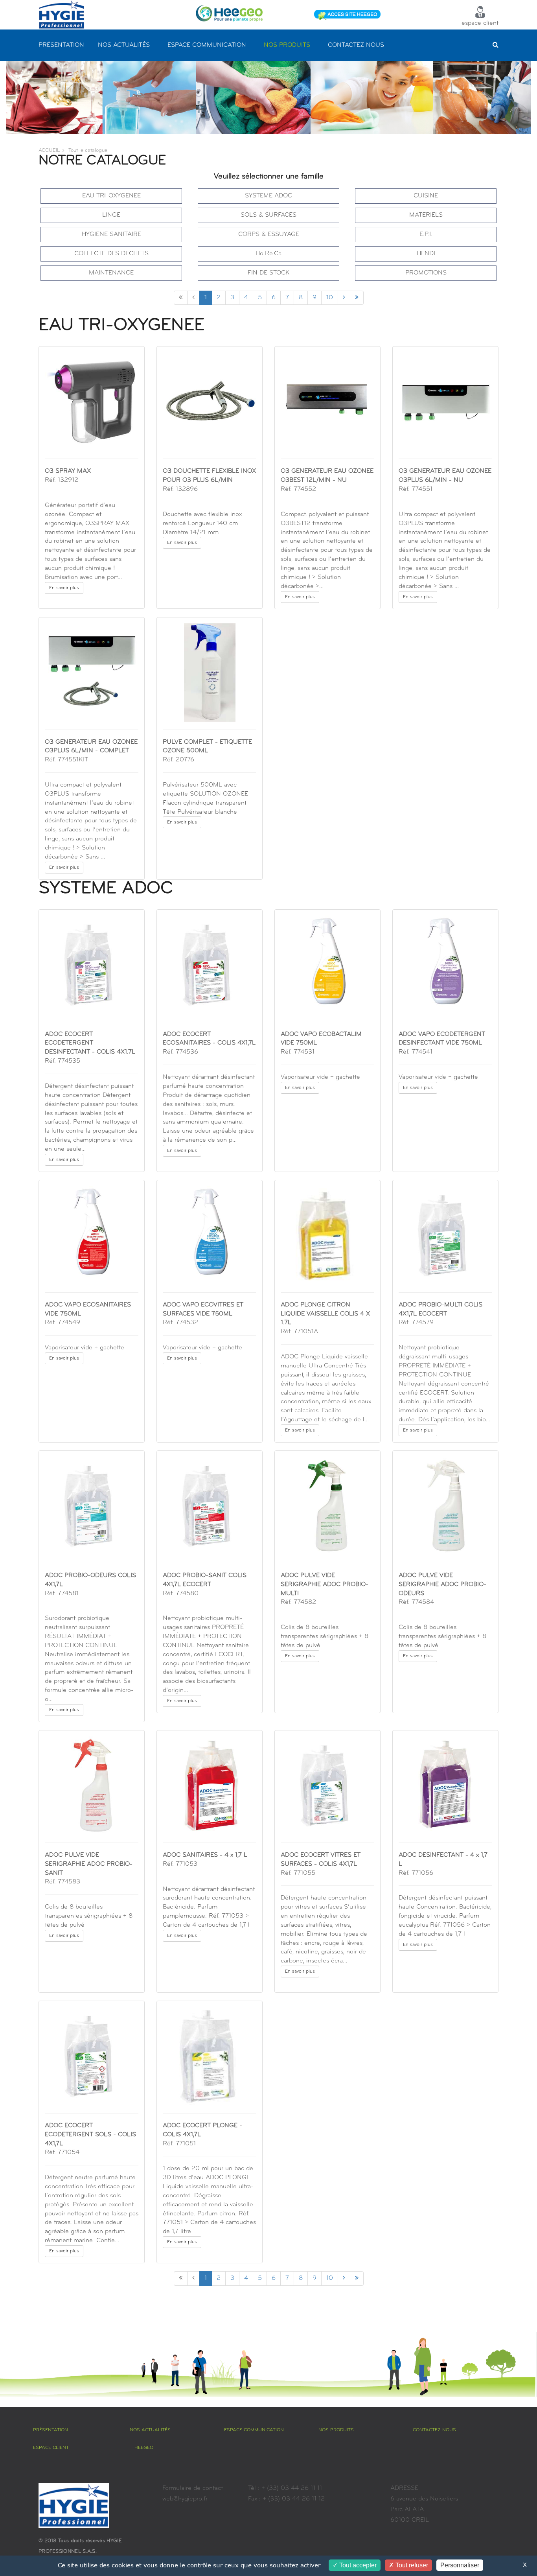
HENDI (426, 254)
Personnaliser (460, 2565)
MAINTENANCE (111, 273)
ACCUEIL (49, 150)
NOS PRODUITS (287, 45)
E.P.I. (426, 234)
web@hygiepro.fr (185, 2499)
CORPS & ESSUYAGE (269, 234)
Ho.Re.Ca (268, 254)
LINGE (111, 215)
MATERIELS (426, 215)
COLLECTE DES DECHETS (111, 254)
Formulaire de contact (193, 2488)
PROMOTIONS (426, 273)
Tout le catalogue (88, 150)
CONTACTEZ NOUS (356, 45)
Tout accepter (357, 2565)
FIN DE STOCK (269, 273)
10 (330, 298)
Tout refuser (411, 2565)
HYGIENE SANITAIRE (111, 234)
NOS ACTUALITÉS (124, 45)
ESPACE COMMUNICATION (207, 45)
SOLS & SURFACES (268, 215)
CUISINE (426, 196)
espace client (480, 23)
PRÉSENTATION (61, 45)
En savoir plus (64, 588)
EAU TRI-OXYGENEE (111, 196)
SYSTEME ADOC (268, 196)
